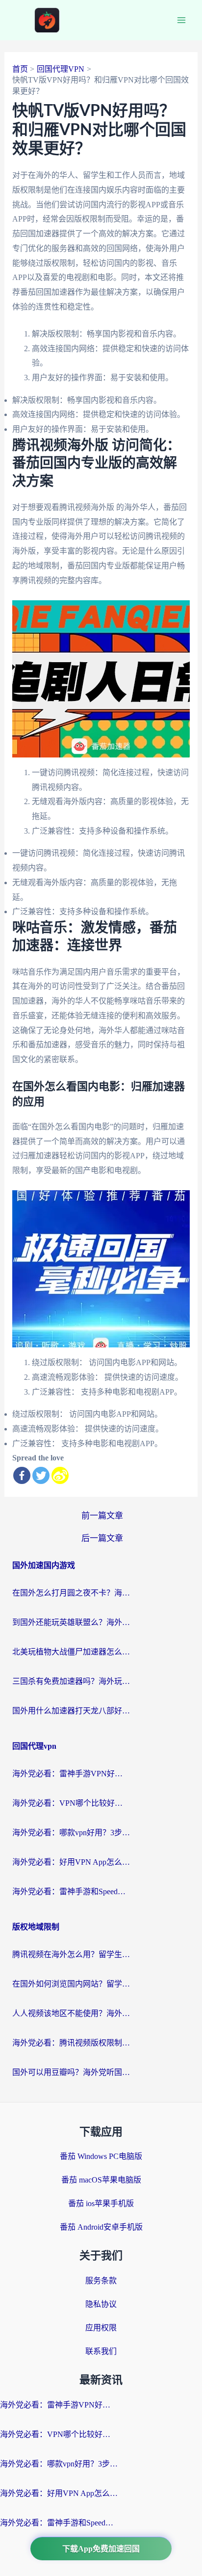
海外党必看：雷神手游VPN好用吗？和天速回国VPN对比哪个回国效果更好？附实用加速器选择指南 (71, 1774)
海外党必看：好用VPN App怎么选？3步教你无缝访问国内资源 (71, 1862)
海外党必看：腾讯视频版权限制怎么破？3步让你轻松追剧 (71, 2043)
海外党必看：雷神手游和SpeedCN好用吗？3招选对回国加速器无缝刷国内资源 (71, 1891)
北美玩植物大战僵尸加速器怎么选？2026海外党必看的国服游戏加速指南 (71, 1652)
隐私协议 (101, 2304)
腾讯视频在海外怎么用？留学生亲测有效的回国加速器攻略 (71, 1954)
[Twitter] (41, 1475)
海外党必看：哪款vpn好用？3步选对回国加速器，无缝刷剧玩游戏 (71, 1833)
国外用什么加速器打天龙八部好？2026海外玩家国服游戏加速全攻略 (71, 1711)
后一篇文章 (102, 1538)
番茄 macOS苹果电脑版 (101, 2180)
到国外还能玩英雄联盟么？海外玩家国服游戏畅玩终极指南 (71, 1622)
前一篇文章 (102, 1516)
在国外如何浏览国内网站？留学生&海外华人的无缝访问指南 (71, 1984)
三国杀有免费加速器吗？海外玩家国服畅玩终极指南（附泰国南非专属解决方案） (71, 1681)
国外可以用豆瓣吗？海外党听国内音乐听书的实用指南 (71, 2072)
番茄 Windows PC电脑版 (101, 2156)
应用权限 (101, 2328)
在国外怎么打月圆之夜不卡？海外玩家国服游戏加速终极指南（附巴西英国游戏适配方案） (71, 1593)
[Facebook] (22, 1475)
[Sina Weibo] (60, 1475)
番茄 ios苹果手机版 (101, 2203)
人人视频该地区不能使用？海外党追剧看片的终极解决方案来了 (71, 2013)
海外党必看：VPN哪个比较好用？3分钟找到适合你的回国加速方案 (71, 1803)
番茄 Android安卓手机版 (101, 2227)
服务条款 (101, 2281)
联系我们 (101, 2351)
